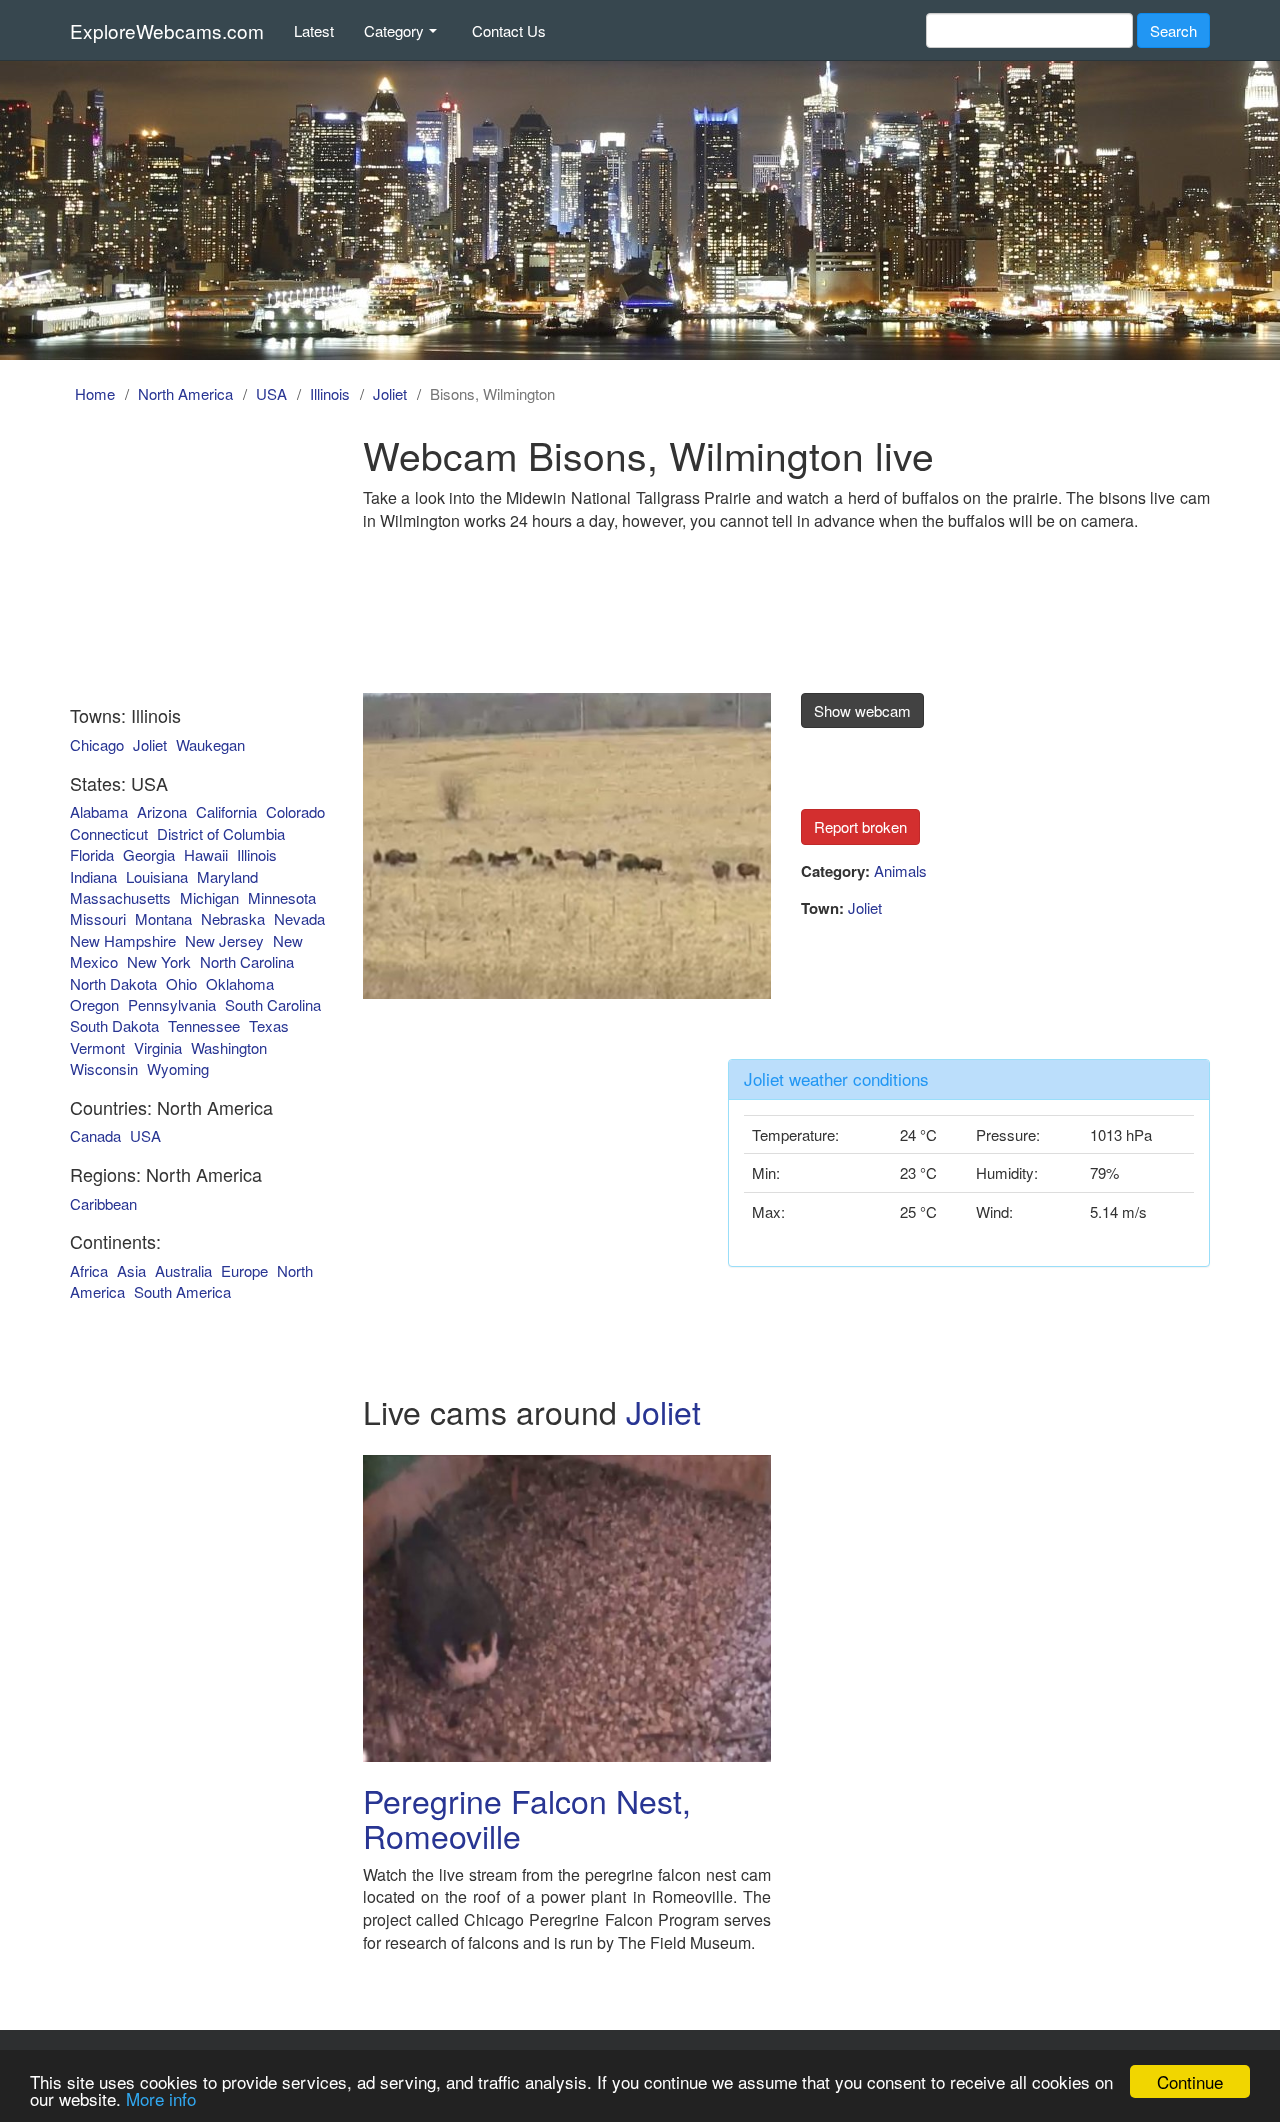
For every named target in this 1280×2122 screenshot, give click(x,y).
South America (182, 1291)
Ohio (181, 983)
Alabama (99, 811)
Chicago (97, 744)
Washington (229, 1047)
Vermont (97, 1047)
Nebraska (233, 918)
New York (159, 961)
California (226, 811)
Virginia (158, 1047)
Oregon (94, 1004)
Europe (244, 1270)
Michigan (209, 897)
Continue (1190, 2081)
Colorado (295, 811)
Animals (900, 870)
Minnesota (282, 897)
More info (161, 2098)
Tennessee (204, 1025)
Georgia (149, 854)
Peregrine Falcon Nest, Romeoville (527, 1817)
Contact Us (509, 30)
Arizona (162, 811)
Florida (92, 854)
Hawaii (206, 854)
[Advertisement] (183, 558)
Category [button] (394, 30)
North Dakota (113, 983)
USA (271, 393)
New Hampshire (123, 940)
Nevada (299, 918)
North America (185, 393)
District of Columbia (221, 833)
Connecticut (109, 833)
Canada (95, 1135)
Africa (89, 1270)
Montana (163, 918)
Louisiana (157, 876)
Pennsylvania (172, 1004)
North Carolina (247, 961)
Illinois (330, 393)
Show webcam (862, 710)
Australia (183, 1270)
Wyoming (178, 1068)
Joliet (390, 393)
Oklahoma (240, 983)
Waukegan (210, 744)
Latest (314, 30)
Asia (131, 1270)
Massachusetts (120, 897)
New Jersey (224, 940)
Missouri (98, 918)
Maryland (227, 876)
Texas (269, 1025)
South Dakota (114, 1025)
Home (95, 393)
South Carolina (273, 1004)
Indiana (93, 876)
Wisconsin (104, 1068)
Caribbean (103, 1203)
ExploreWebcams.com (167, 30)
